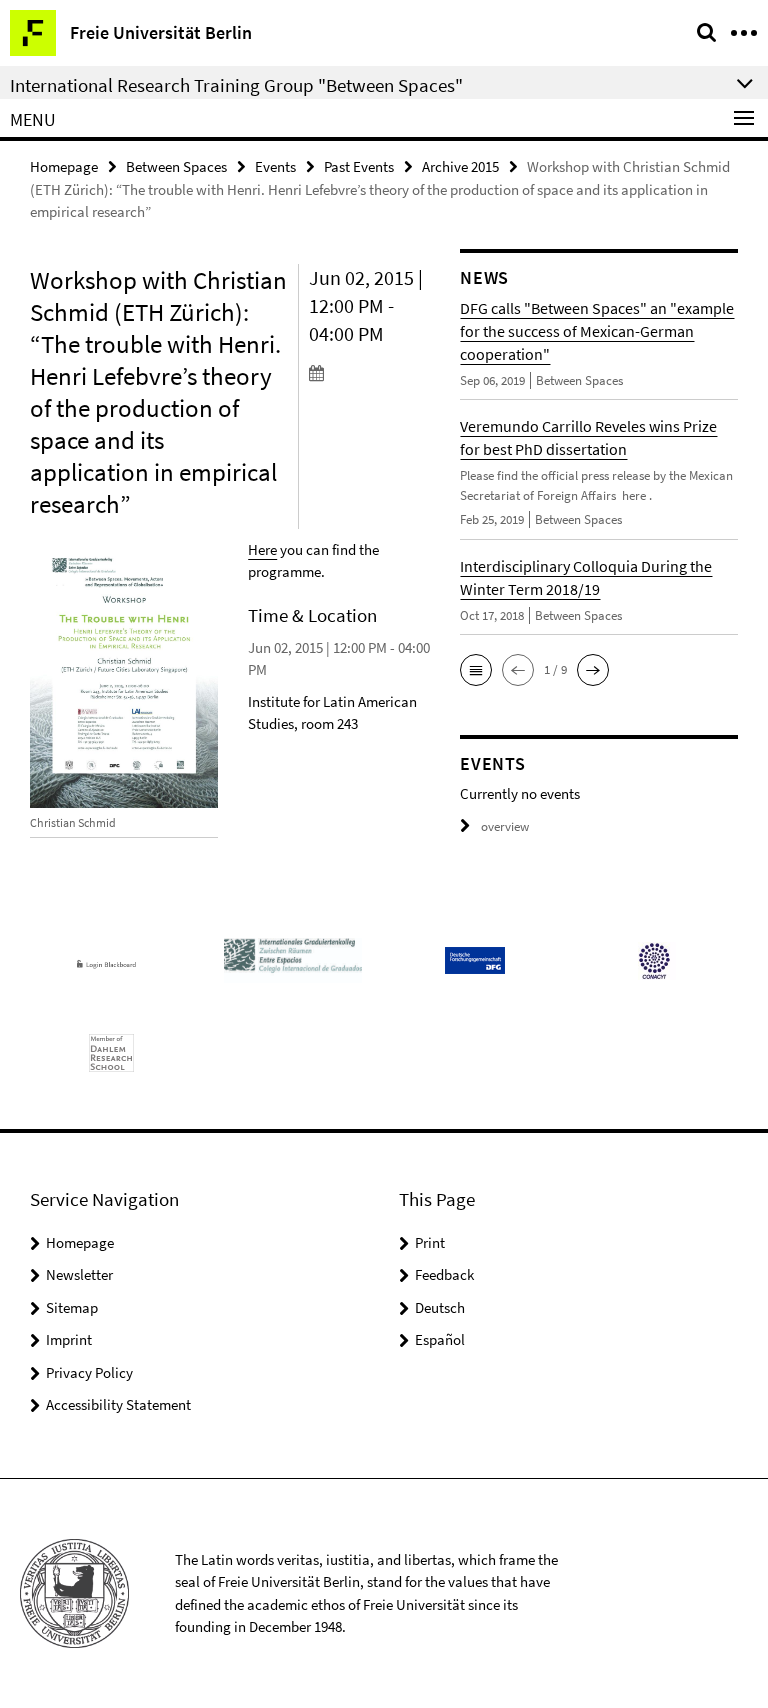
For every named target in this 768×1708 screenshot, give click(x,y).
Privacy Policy (89, 1372)
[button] (476, 670)
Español (440, 1339)
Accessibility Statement (118, 1404)
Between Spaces (176, 166)
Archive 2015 (460, 166)
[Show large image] (124, 676)
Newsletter (79, 1274)
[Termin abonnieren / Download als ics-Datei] (370, 372)
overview (505, 826)
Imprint (69, 1339)
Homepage (64, 166)
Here (262, 549)
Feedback (444, 1274)
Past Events (359, 166)
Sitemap (72, 1307)
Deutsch (440, 1307)
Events (275, 166)
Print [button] (430, 1242)
